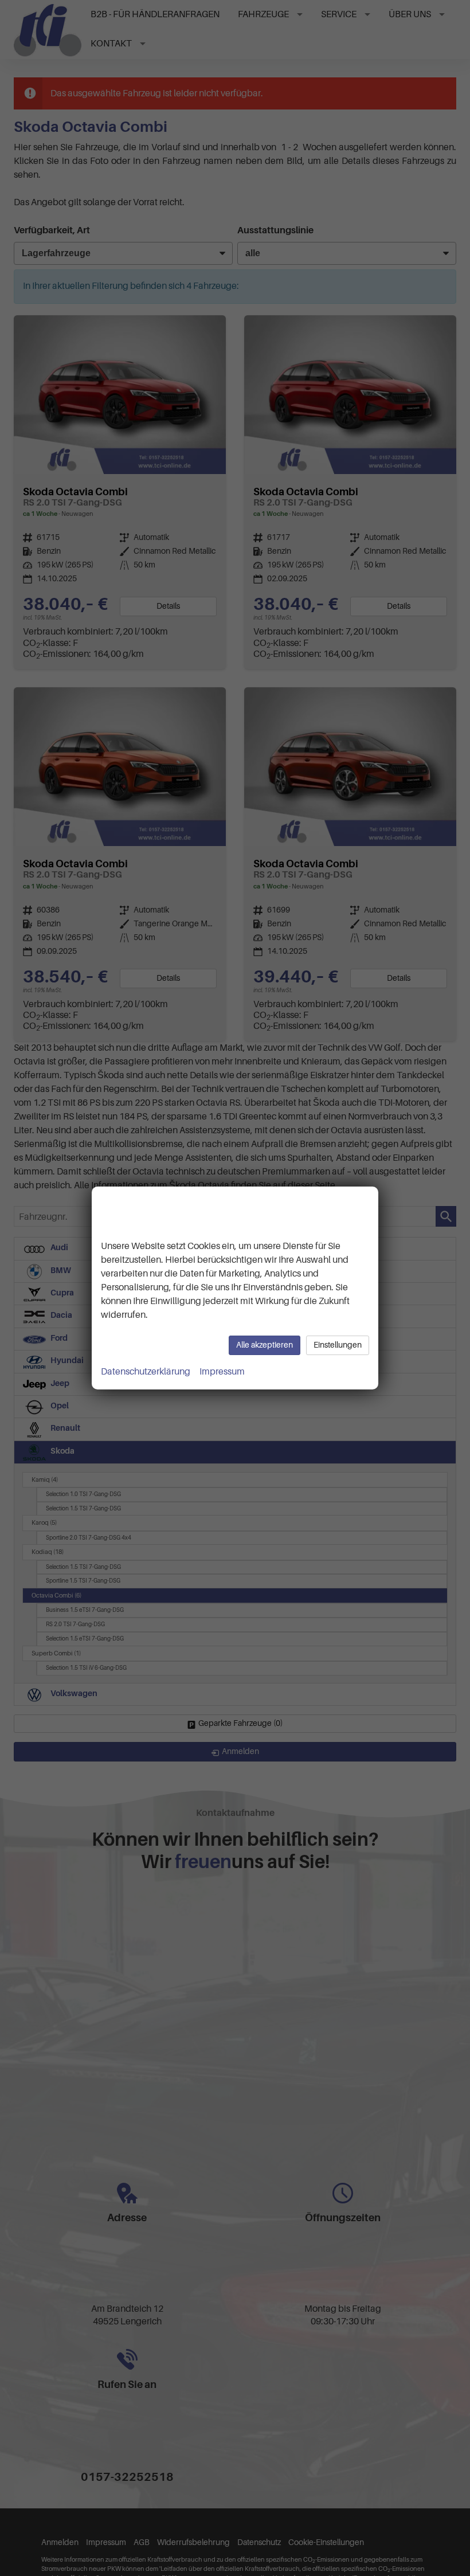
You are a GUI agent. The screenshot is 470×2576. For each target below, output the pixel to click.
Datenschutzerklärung (146, 1372)
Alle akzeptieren (265, 1345)
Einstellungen (338, 1345)
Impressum (222, 1372)
